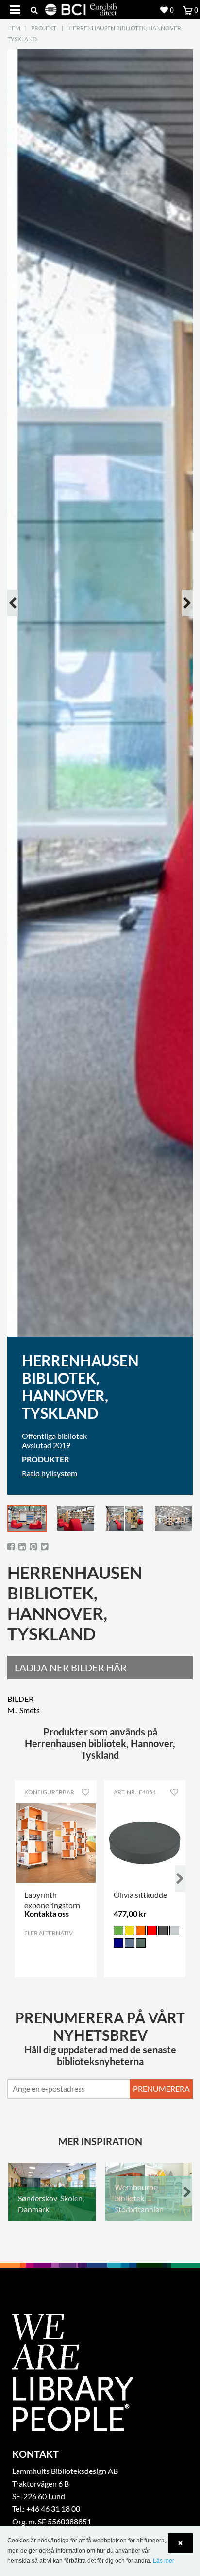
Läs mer (164, 2561)
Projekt (44, 28)
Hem (14, 28)
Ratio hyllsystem (50, 1473)
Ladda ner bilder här (71, 1667)
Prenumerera (161, 2089)
